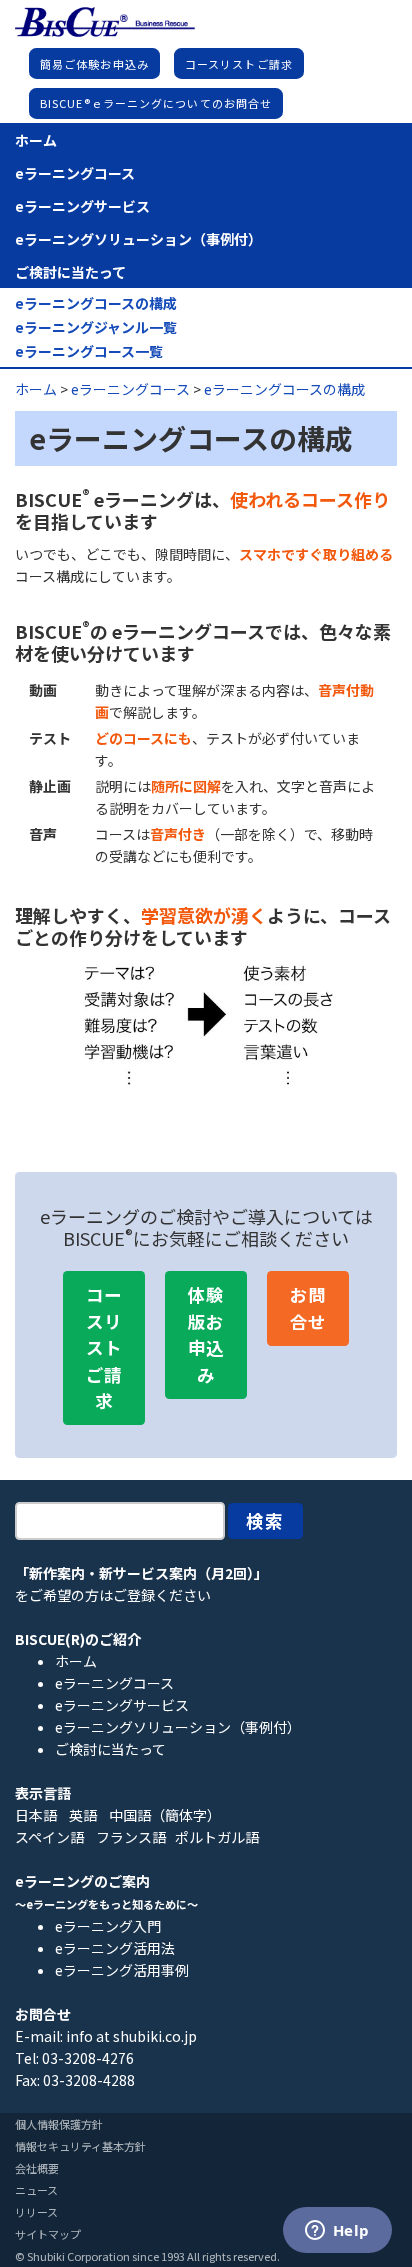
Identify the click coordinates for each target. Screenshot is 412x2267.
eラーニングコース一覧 (89, 351)
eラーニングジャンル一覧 (96, 327)
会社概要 (37, 2168)
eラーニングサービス (82, 206)
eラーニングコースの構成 (96, 303)
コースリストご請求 (239, 64)
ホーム (36, 140)
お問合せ (308, 1307)
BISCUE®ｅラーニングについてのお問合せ (156, 103)
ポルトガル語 (217, 1837)
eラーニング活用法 (115, 1948)
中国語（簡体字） (165, 1815)
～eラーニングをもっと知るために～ (106, 1904)
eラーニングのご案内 (82, 1881)
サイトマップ (48, 2234)
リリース (36, 2212)
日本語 (36, 1815)
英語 (83, 1815)
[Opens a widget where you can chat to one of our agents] (337, 2232)
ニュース (36, 2190)
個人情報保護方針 (59, 2124)
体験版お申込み (206, 1334)
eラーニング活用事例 (122, 1970)
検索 (266, 1520)
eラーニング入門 (108, 1926)
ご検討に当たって (70, 272)
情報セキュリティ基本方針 (80, 2146)
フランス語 (131, 1837)
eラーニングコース (75, 173)
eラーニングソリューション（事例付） (138, 239)
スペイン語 (49, 1837)
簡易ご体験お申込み (94, 64)
